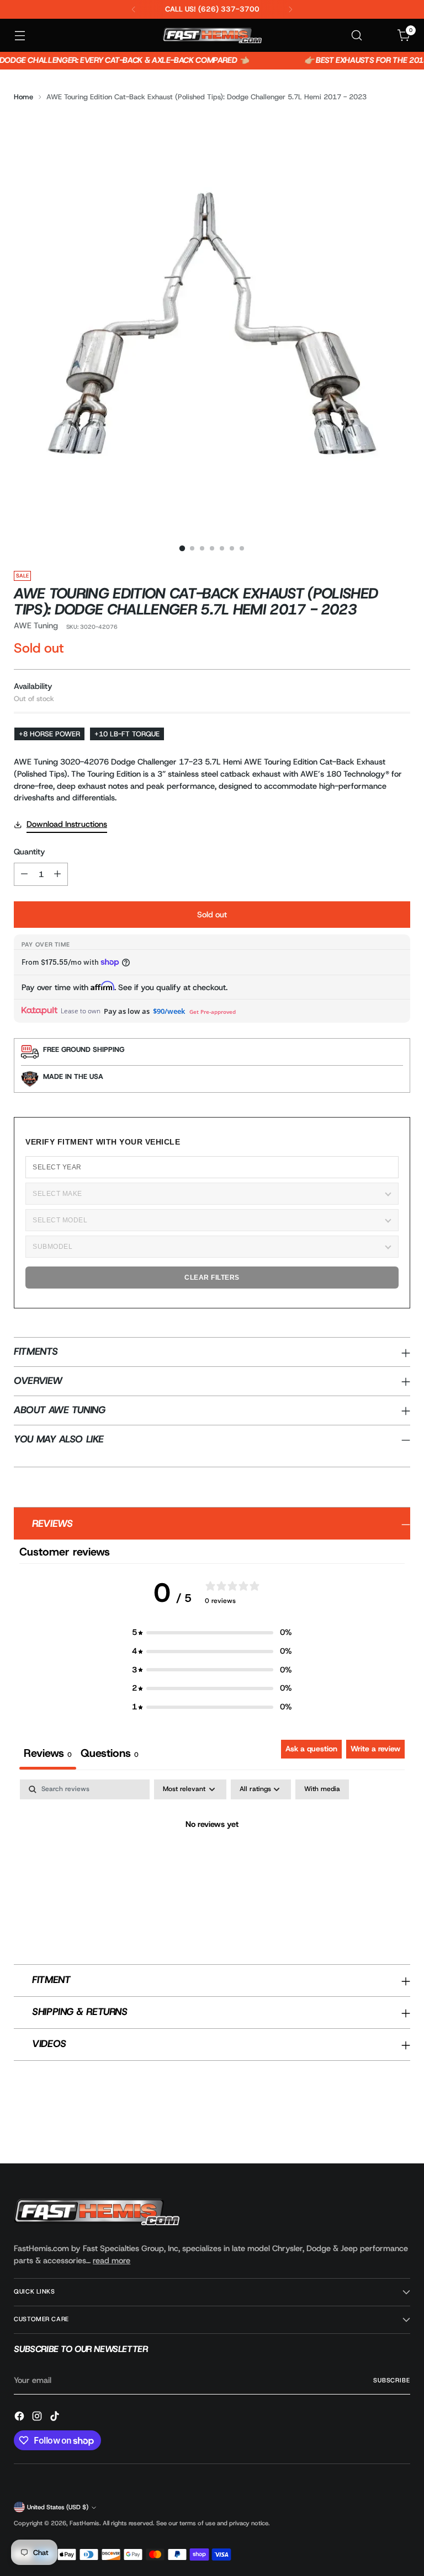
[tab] (110, 1755)
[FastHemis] (212, 35)
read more (112, 2260)
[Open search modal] (357, 36)
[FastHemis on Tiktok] (56, 2418)
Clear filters (212, 1278)
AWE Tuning (36, 626)
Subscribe (392, 2380)
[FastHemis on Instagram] (38, 2418)
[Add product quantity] (57, 874)
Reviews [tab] (48, 1753)
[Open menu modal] (20, 36)
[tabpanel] (212, 1862)
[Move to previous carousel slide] (375, 2126)
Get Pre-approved (213, 1012)
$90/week (169, 1011)
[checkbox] (322, 1789)
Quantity (30, 852)
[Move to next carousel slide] (401, 2125)
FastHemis (84, 2523)
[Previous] (134, 9)
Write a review (375, 1749)
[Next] (290, 9)
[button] (212, 1633)
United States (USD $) (58, 2507)
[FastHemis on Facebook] (20, 2418)
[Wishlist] (381, 36)
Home (23, 97)
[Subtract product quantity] (24, 874)
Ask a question (311, 1749)
